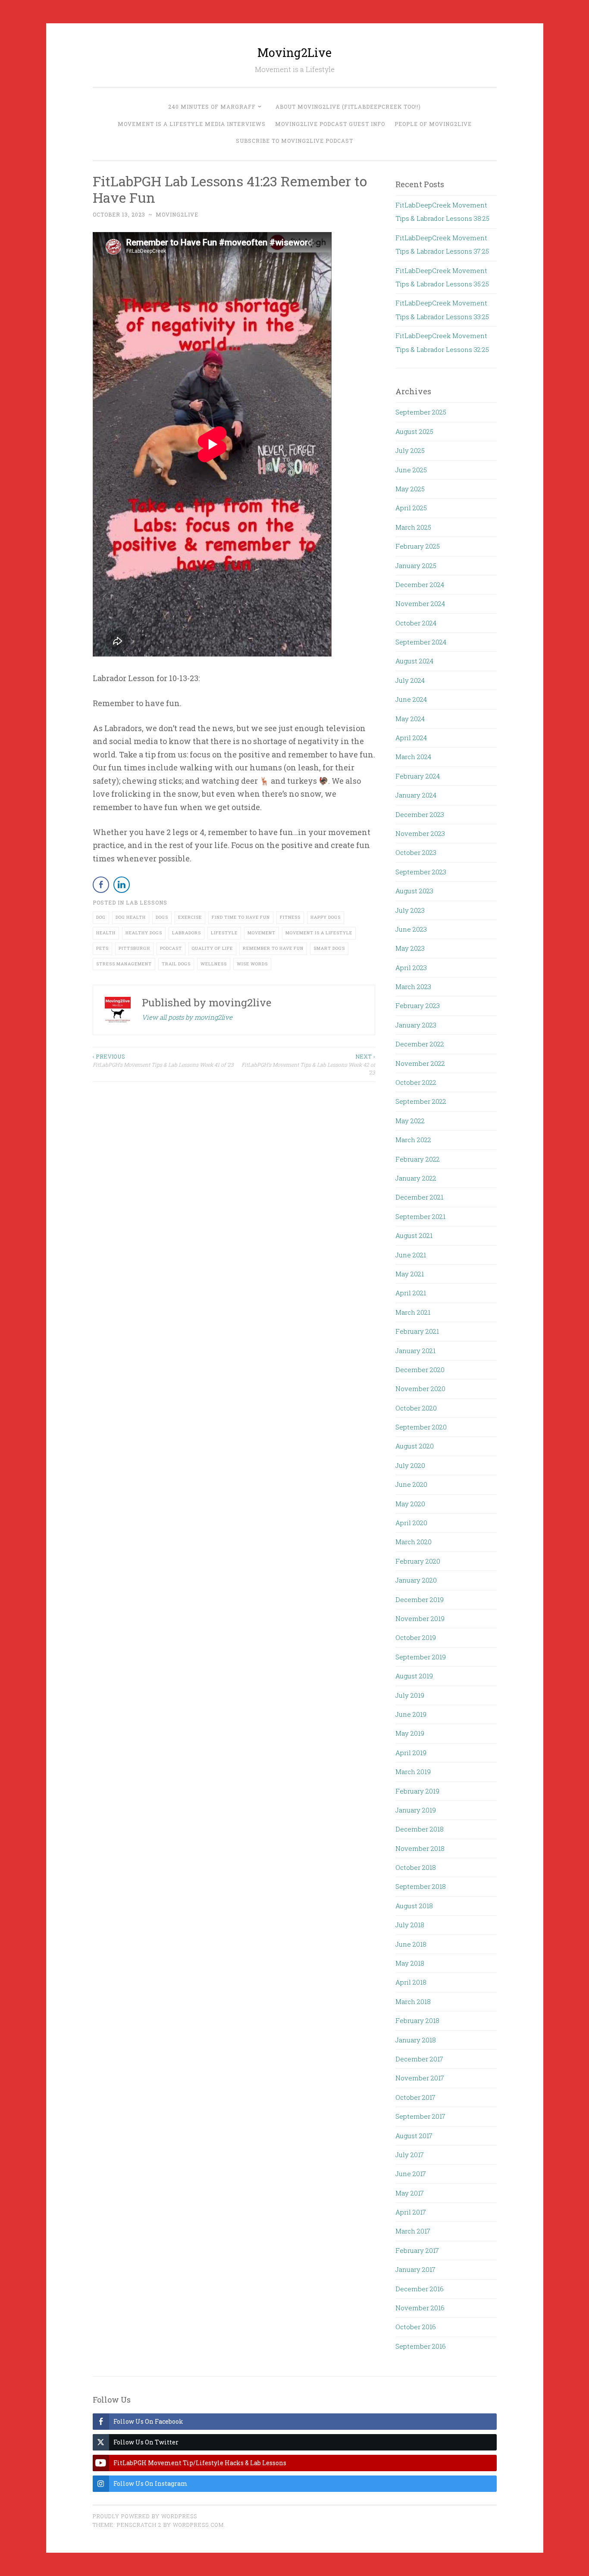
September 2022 (421, 1101)
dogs (162, 917)
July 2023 (410, 910)
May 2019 (410, 1733)
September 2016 (421, 2346)
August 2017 (414, 2136)
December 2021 (419, 1197)
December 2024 (420, 584)
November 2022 (420, 1063)
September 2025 (421, 412)
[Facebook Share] (101, 885)
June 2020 (411, 1484)
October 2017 (415, 2097)
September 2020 (421, 1427)
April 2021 (411, 1293)
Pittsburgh (134, 948)
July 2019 (410, 1695)
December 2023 (420, 814)
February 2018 (417, 2020)
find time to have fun (241, 917)
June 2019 (411, 1714)
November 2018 (420, 1848)
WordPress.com (198, 2525)
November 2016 (420, 2308)
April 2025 (411, 508)
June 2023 (411, 929)
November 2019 (420, 1618)
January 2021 (415, 1351)
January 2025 (416, 565)
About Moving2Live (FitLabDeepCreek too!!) (348, 107)
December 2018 (420, 1829)
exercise (190, 917)
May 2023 (410, 948)
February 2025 (418, 546)
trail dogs (176, 964)
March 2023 (413, 986)
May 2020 (410, 1504)
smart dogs (329, 948)
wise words (252, 964)
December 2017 (419, 2059)
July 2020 (410, 1465)
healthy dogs (144, 933)
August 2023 (414, 891)
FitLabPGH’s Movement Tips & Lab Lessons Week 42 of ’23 (308, 1064)
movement (262, 933)
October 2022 (416, 1082)
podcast (171, 948)
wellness (214, 964)
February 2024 (418, 776)
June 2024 (411, 699)
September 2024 (421, 642)
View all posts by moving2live (187, 1017)
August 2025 (414, 431)
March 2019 (413, 1772)
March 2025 (413, 527)
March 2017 (413, 2231)
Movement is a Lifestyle (319, 933)
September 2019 (421, 1657)
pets (102, 948)
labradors (186, 933)
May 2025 (410, 489)
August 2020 (415, 1446)
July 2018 (410, 1925)
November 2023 (420, 833)
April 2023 (411, 968)
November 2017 (420, 2078)
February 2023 (418, 1005)
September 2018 (421, 1886)
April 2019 (411, 1753)
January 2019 (416, 1810)
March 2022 (413, 1140)
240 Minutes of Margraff (212, 107)
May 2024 (410, 719)
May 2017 (410, 2193)
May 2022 (410, 1121)
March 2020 (414, 1542)
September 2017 (420, 2116)
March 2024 (413, 757)
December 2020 (420, 1370)
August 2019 (414, 1676)
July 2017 (410, 2155)
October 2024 (416, 623)
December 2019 (420, 1599)
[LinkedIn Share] (122, 885)
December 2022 (420, 1044)
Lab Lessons (147, 902)
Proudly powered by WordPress (145, 2516)
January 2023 (416, 1025)
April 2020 (411, 1523)
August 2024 (414, 661)
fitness (290, 917)
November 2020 (420, 1389)
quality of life (212, 948)
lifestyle (224, 933)
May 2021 (410, 1274)
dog (101, 917)
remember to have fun (273, 948)
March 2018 (413, 2001)
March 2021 (413, 1312)
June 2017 (411, 2174)
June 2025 (411, 470)
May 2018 (410, 1963)
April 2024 (411, 738)
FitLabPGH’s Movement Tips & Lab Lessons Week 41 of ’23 (163, 1060)
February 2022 (418, 1159)
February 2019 (417, 1791)
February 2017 (417, 2250)
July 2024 (410, 680)
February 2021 (417, 1331)
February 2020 (418, 1561)
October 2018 (416, 1867)
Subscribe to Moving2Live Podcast (294, 141)
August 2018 (414, 1906)
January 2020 (416, 1580)
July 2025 (410, 450)
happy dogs (326, 917)
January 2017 (415, 2269)
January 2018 (416, 2040)
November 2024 (420, 603)
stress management (124, 964)
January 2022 (416, 1178)
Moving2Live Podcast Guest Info (330, 124)
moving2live (177, 214)
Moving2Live (294, 52)
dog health (131, 917)
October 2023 (416, 852)
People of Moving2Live (433, 124)
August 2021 (414, 1235)
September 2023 (421, 872)
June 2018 (411, 1944)
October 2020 (416, 1408)
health (106, 933)
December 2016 (420, 2289)
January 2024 (416, 795)
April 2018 (411, 1982)
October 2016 (416, 2327)
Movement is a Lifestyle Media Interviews (192, 124)
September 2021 (420, 1216)
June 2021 (411, 1255)
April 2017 (411, 2212)
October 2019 (416, 1637)
